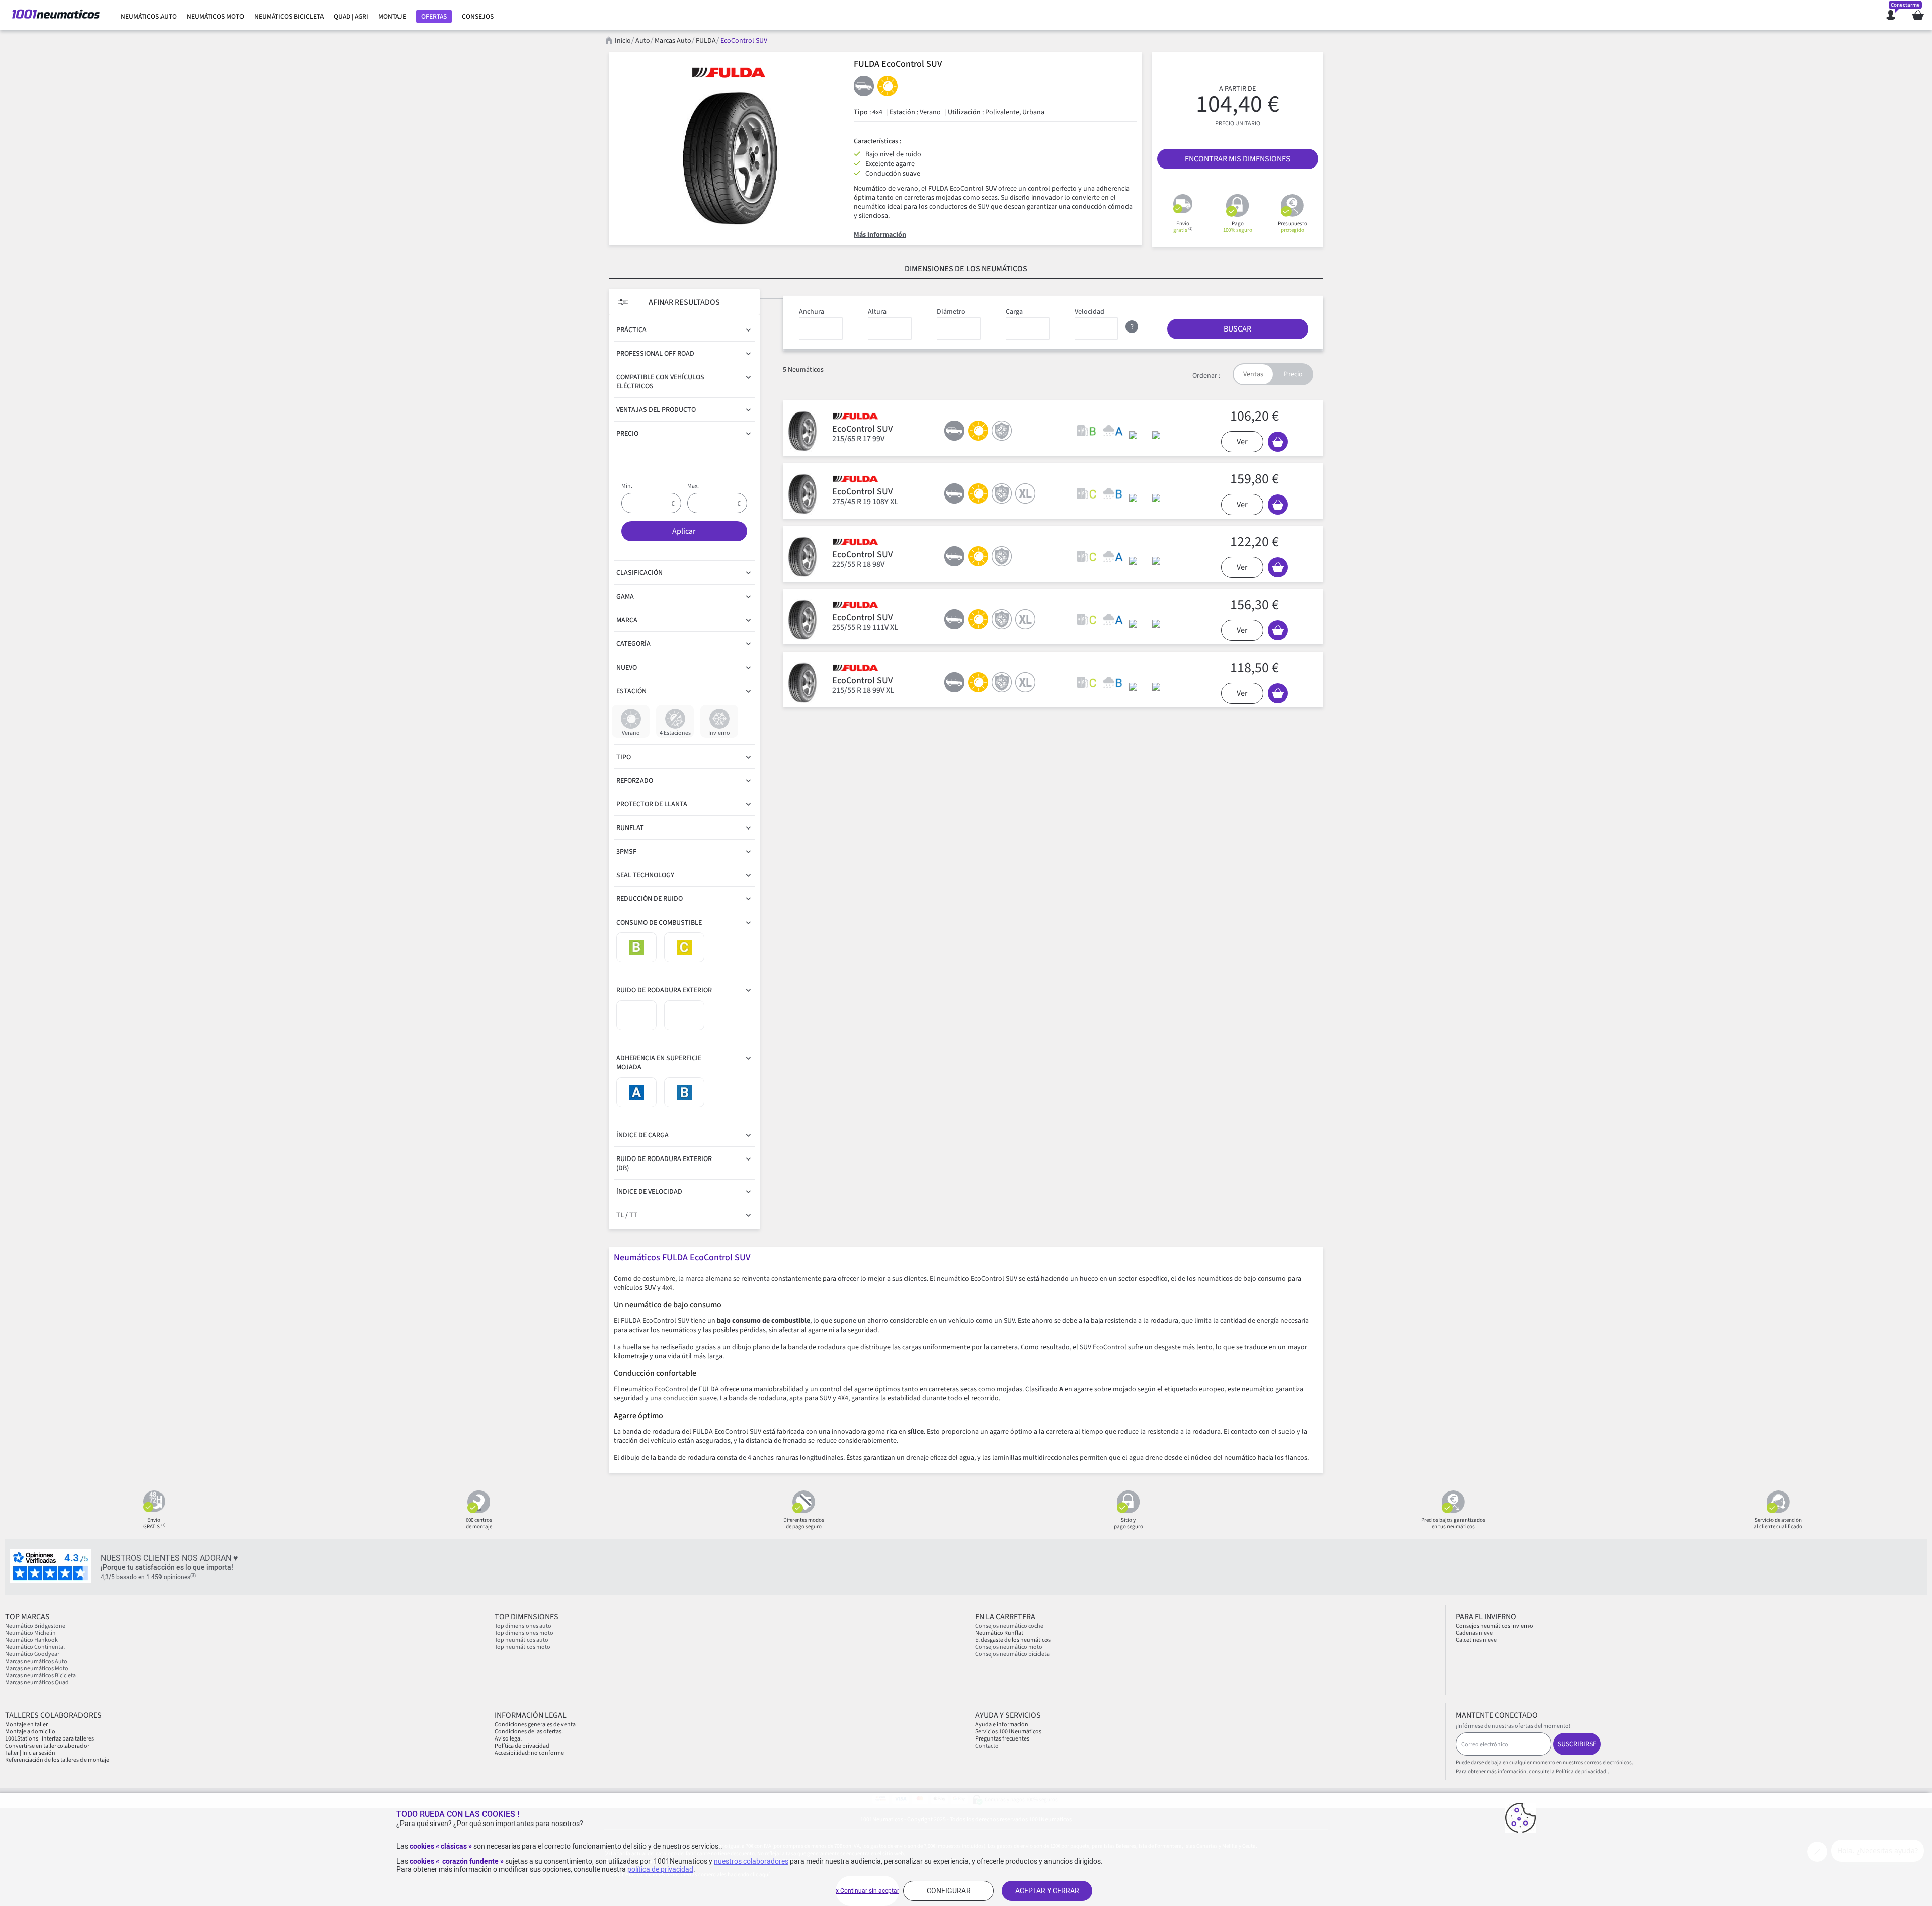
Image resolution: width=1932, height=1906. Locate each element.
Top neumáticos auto (521, 1640)
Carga (1014, 312)
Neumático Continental (35, 1647)
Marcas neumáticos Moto (37, 1668)
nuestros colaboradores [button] (751, 1861)
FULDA (706, 41)
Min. (627, 486)
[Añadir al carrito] (1278, 442)
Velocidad (1090, 312)
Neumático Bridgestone (35, 1626)
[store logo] (56, 15)
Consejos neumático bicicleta (1012, 1654)
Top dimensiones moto (524, 1633)
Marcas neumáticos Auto (36, 1661)
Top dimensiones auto (523, 1626)
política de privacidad (660, 1869)
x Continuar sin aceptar (867, 1891)
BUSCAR (1237, 329)
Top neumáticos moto (522, 1647)
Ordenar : (1206, 376)
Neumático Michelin (30, 1633)
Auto (643, 41)
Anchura (812, 312)
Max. (693, 486)
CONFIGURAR (949, 1891)
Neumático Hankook (31, 1640)
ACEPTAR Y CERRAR (1047, 1891)
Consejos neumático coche (1009, 1626)
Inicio (623, 41)
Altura (877, 312)
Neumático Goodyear (32, 1654)
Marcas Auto (673, 41)
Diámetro (951, 312)
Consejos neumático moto (1009, 1647)
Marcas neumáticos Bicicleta (41, 1675)
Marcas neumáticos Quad (37, 1682)
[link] (149, 17)
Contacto (987, 1746)
